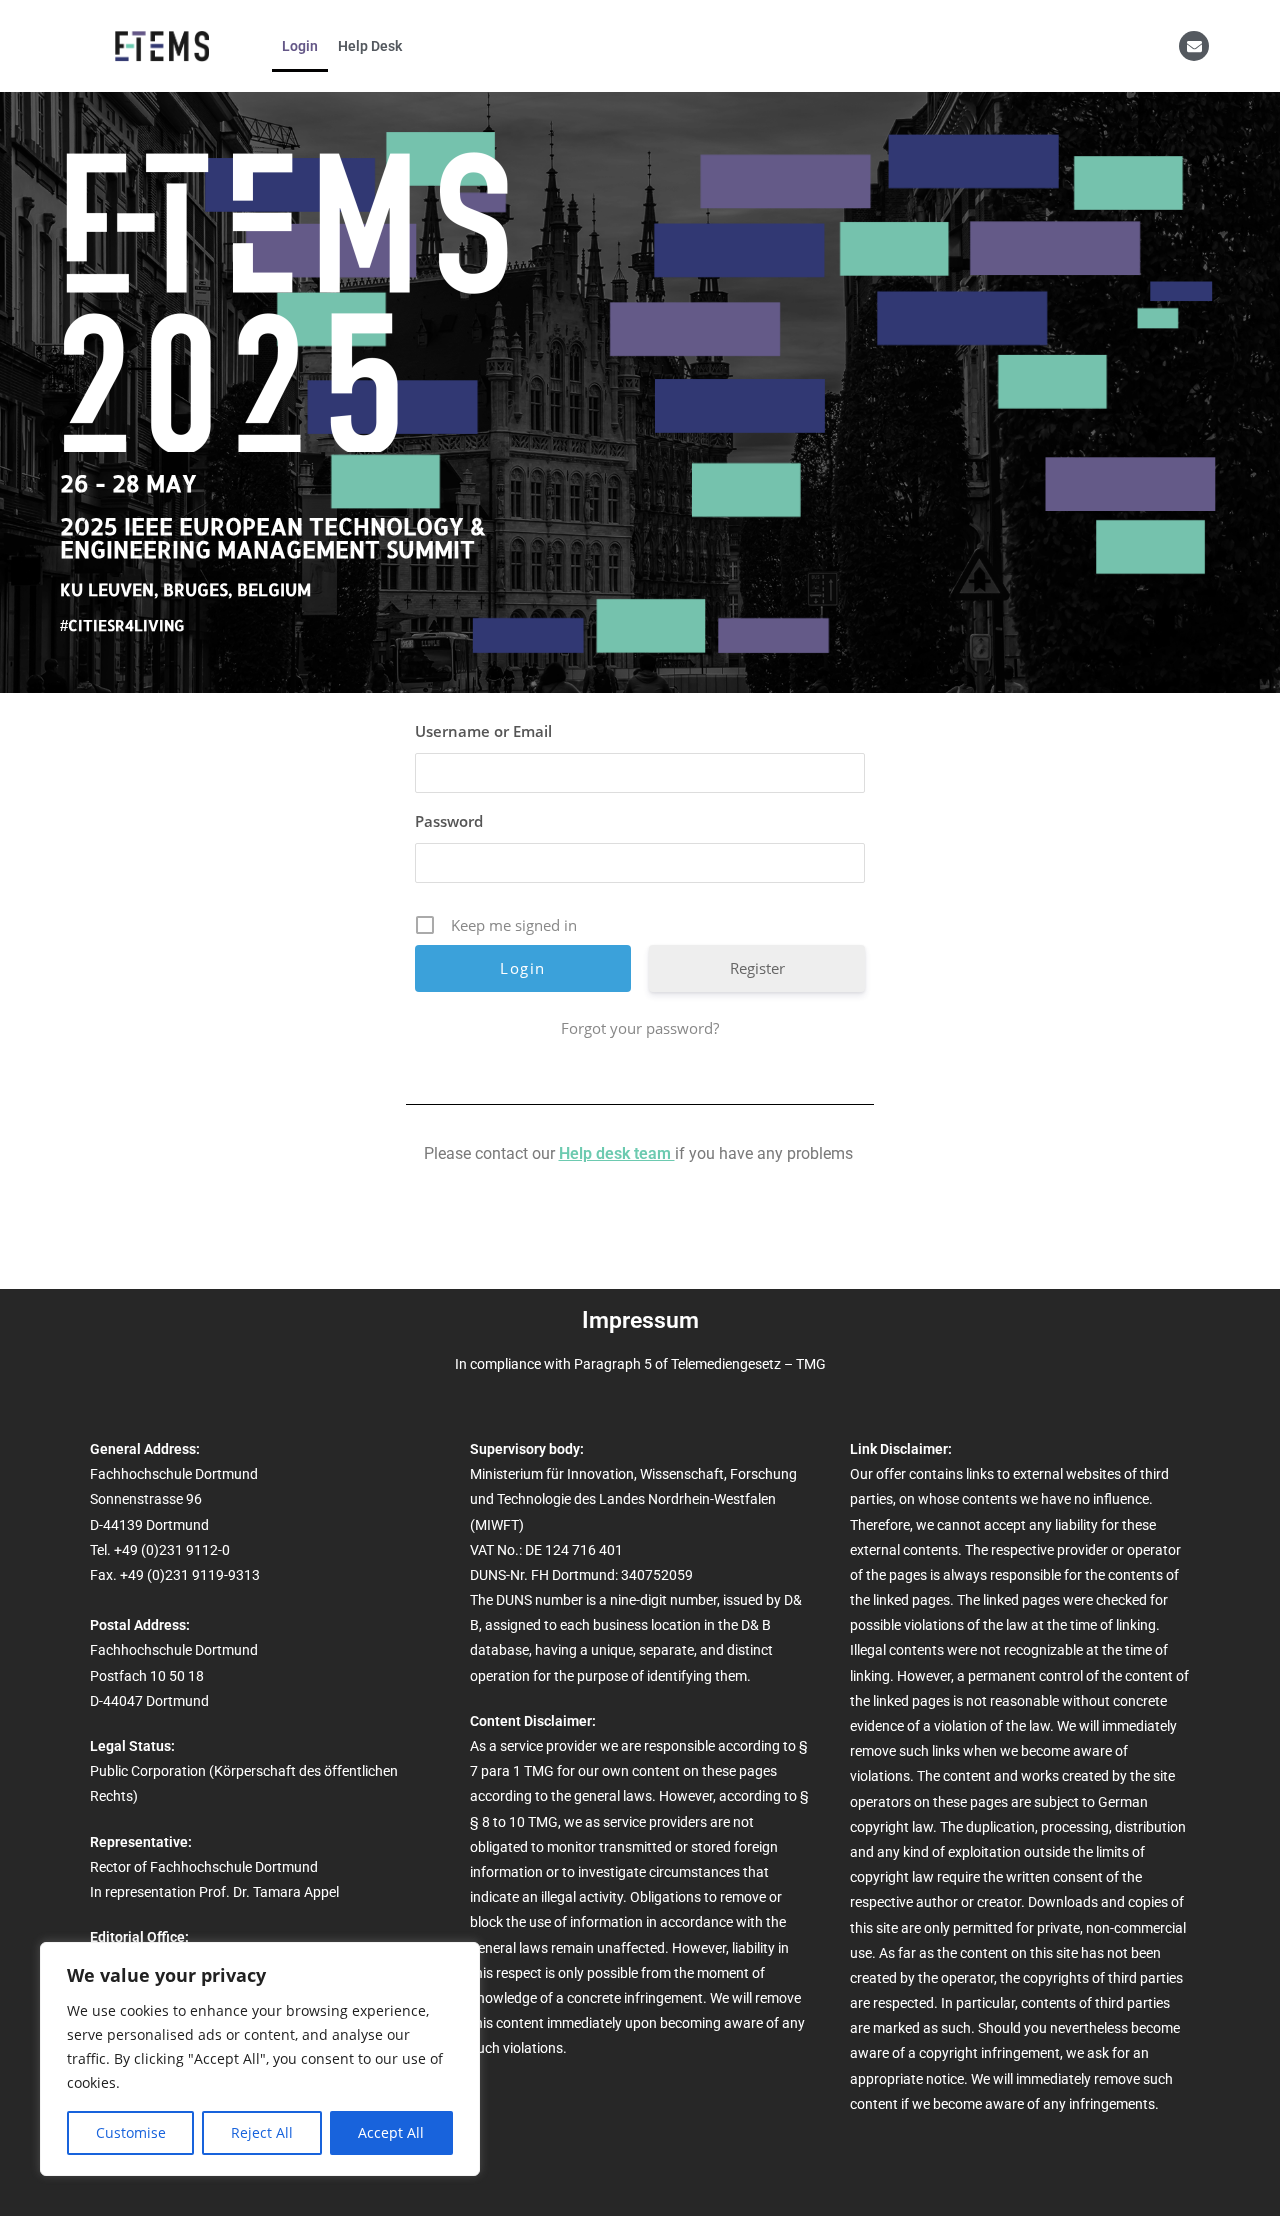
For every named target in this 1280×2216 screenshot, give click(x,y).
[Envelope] (1194, 46)
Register (757, 968)
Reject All (262, 2132)
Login (300, 46)
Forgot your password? (640, 1028)
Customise (131, 2132)
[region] (260, 2059)
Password (449, 821)
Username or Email (483, 731)
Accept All (391, 2132)
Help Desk (370, 46)
